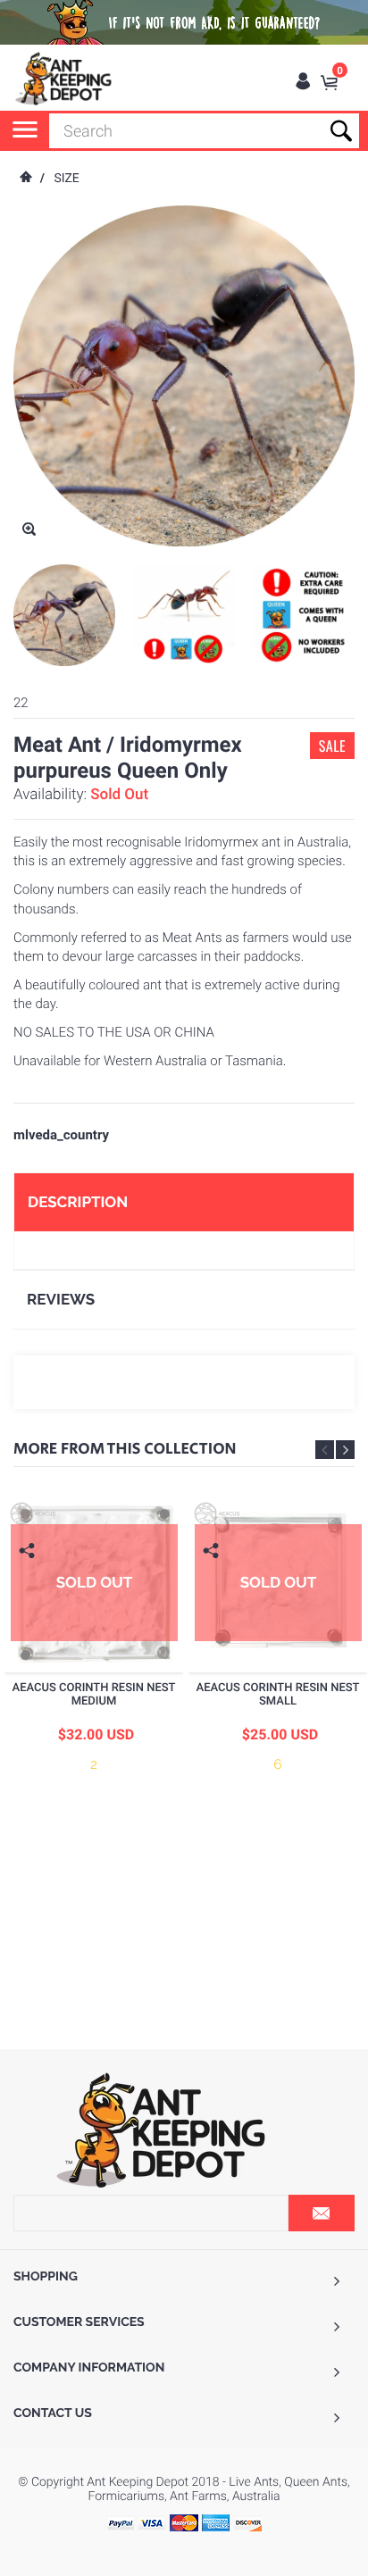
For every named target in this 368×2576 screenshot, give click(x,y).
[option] (64, 615)
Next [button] (345, 1450)
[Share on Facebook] (29, 1578)
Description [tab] (78, 1202)
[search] (204, 131)
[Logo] (64, 79)
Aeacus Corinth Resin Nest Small (278, 1695)
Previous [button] (325, 1450)
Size (66, 179)
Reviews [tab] (61, 1299)
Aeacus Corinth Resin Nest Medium (94, 1695)
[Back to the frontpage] (25, 179)
